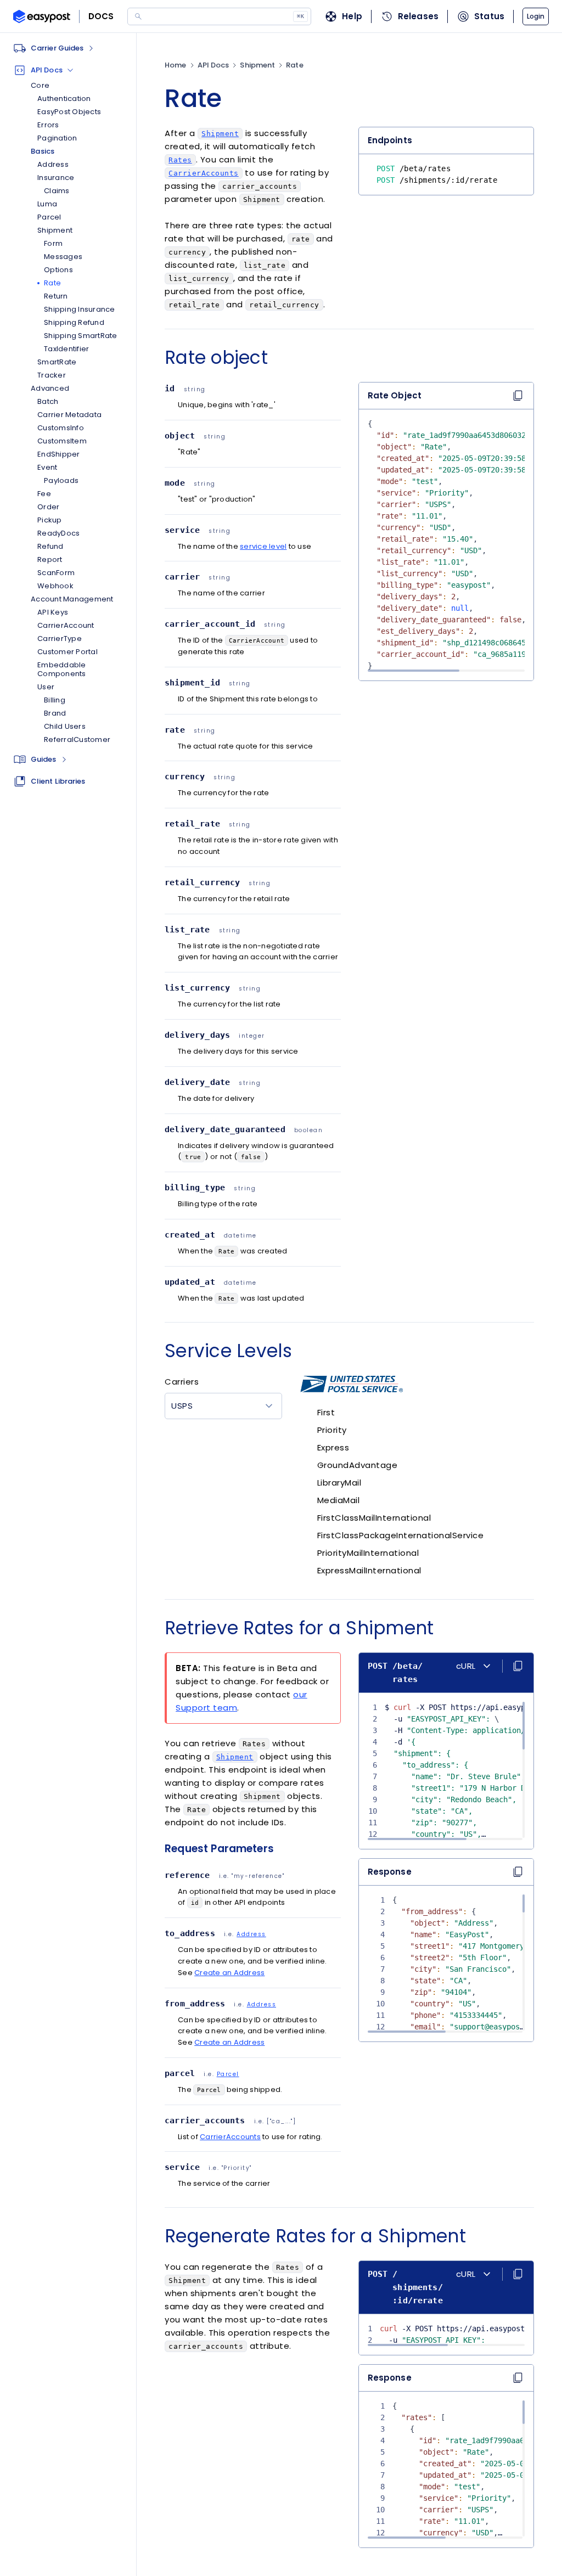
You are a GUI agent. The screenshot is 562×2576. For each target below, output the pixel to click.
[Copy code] (518, 1872)
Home (175, 65)
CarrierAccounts (230, 2137)
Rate (294, 65)
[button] (536, 16)
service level (263, 546)
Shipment (257, 65)
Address (251, 1934)
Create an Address (229, 1973)
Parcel (228, 2074)
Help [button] (352, 16)
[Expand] (64, 760)
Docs (101, 16)
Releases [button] (418, 16)
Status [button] (489, 16)
